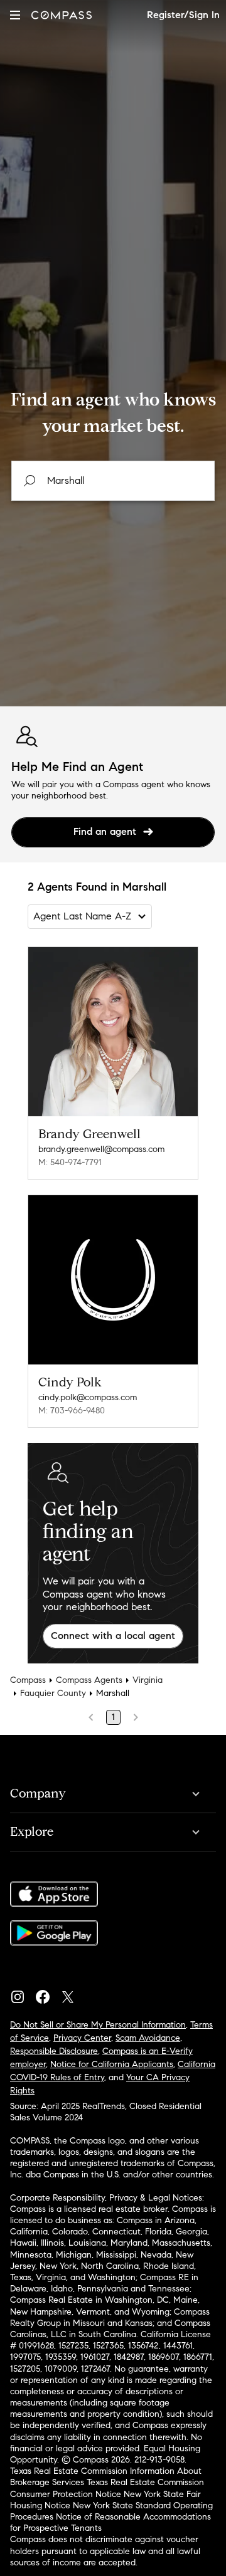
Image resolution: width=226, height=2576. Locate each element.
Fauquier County (53, 1693)
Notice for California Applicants (112, 2064)
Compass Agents (89, 1680)
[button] (15, 15)
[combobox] (113, 481)
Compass (28, 1680)
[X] (73, 1994)
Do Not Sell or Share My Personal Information (98, 2025)
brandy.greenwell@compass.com (101, 1149)
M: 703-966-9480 (72, 1411)
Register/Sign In (183, 15)
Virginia (148, 1680)
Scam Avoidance (148, 2038)
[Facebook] (48, 1994)
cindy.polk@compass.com (88, 1397)
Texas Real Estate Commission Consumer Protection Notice (107, 2488)
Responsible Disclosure (54, 2051)
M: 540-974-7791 (70, 1162)
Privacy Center (82, 2038)
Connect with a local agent (113, 1636)
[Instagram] (23, 1994)
